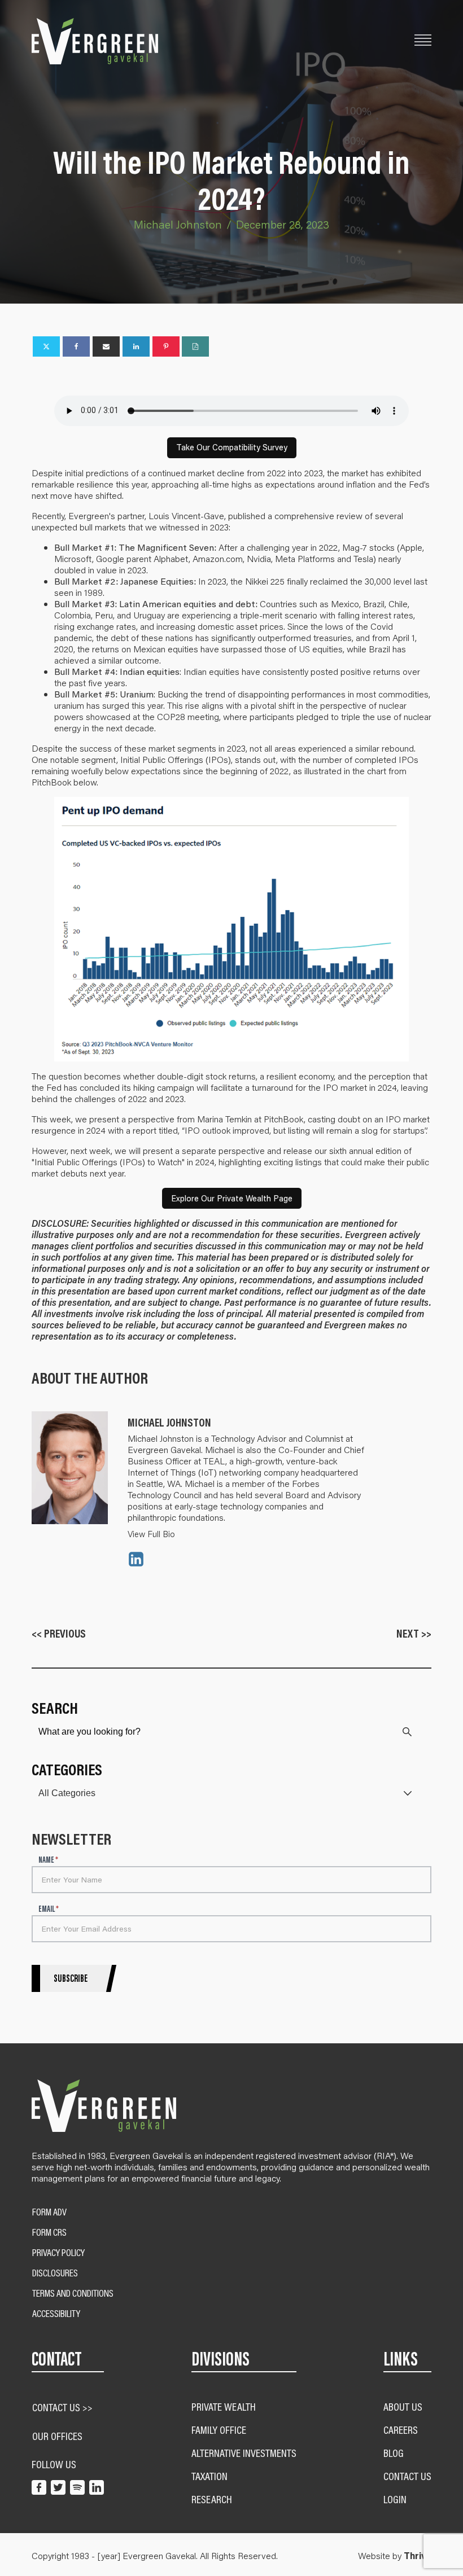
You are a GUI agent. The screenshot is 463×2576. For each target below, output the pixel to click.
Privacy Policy (58, 2253)
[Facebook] (76, 346)
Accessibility (56, 2314)
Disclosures (55, 2273)
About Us (403, 2406)
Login (395, 2499)
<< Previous (59, 1633)
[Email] (106, 346)
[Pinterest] (166, 346)
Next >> (414, 1633)
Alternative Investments (244, 2453)
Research (212, 2499)
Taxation (209, 2476)
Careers (401, 2430)
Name (48, 1860)
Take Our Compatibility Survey (232, 447)
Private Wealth (224, 2406)
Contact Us (407, 2476)
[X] (46, 346)
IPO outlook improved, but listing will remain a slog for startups (305, 1130)
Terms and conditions (73, 2293)
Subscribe (71, 1978)
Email (49, 1909)
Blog (394, 2453)
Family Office (219, 2430)
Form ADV (49, 2212)
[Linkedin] (136, 346)
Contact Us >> (62, 2407)
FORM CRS (49, 2232)
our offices (57, 2436)
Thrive (418, 2556)
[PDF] (195, 346)
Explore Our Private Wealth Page (232, 1198)
